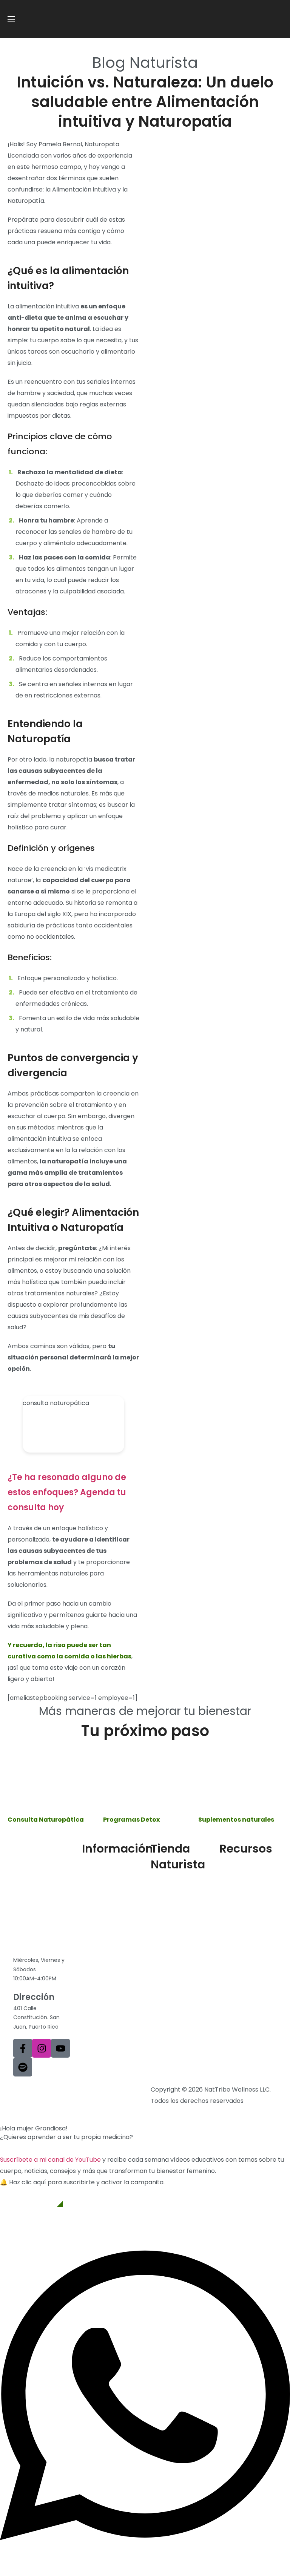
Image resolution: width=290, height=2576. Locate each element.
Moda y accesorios (178, 1934)
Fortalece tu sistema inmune (243, 1925)
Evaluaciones (239, 1882)
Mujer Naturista (104, 1882)
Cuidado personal (177, 1922)
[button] (32, 2198)
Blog (226, 1870)
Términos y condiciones (48, 2089)
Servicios (95, 1907)
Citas (89, 1919)
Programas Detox (177, 1909)
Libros (228, 1895)
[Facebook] (23, 2048)
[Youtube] (60, 2048)
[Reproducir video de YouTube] (73, 1424)
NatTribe (95, 1895)
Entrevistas (236, 1907)
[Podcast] (23, 2067)
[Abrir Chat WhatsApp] (145, 2559)
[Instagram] (42, 2048)
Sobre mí (96, 1870)
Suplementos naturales (170, 1891)
